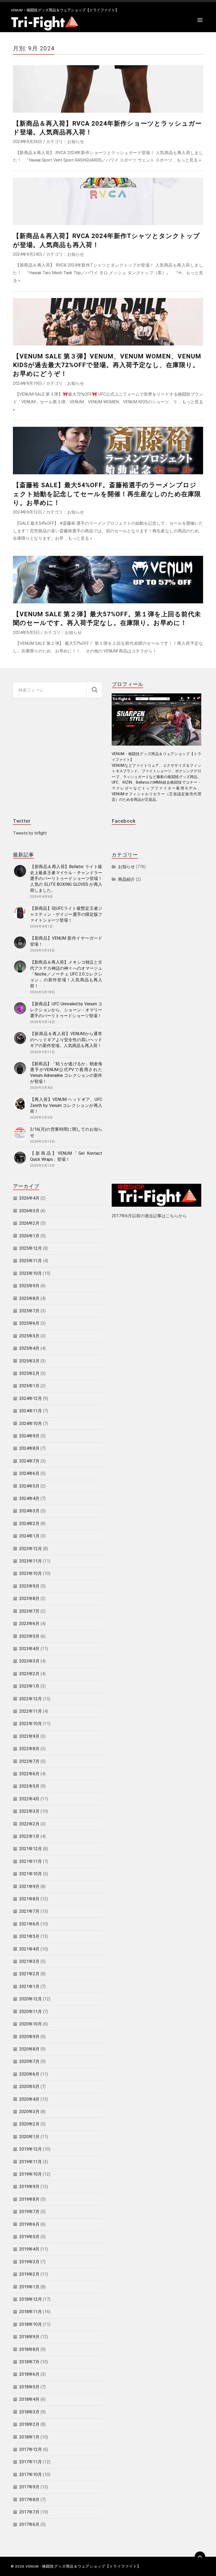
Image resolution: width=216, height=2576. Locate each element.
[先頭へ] (200, 2557)
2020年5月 (29, 2087)
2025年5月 (29, 1336)
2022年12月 (31, 1699)
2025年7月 (29, 1311)
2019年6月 (29, 2224)
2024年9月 (29, 1436)
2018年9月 (29, 2337)
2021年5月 (29, 1936)
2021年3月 (29, 1961)
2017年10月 (31, 2475)
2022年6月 (29, 1774)
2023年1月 (29, 1686)
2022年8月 (29, 1749)
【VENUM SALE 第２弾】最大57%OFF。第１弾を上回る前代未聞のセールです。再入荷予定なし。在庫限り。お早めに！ (107, 619)
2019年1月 (29, 2287)
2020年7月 (29, 2061)
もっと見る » (189, 160)
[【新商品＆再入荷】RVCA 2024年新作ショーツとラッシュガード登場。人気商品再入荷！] (108, 89)
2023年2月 (29, 1674)
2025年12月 (31, 1248)
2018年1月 (29, 2437)
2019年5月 (29, 2237)
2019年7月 (29, 2212)
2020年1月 (29, 2137)
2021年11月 (31, 1861)
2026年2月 (29, 1223)
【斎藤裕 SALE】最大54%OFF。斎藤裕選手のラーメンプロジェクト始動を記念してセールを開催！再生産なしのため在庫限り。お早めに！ (107, 494)
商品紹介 (126, 879)
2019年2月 (29, 2274)
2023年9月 (29, 1586)
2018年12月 (31, 2299)
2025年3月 (29, 1361)
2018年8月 (29, 2349)
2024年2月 (29, 1524)
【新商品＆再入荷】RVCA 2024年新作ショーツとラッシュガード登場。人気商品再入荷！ (107, 128)
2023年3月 (29, 1661)
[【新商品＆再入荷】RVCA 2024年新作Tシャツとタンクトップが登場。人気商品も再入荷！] (108, 201)
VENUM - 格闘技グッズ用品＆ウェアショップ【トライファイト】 (83, 2566)
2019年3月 (29, 2262)
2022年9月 (29, 1736)
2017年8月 (29, 2500)
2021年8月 (29, 1899)
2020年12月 (31, 1999)
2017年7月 (29, 2512)
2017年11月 (31, 2462)
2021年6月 (29, 1924)
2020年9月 (29, 2037)
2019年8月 (29, 2199)
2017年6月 (29, 2524)
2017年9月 (29, 2487)
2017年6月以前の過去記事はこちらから (149, 1216)
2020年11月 (31, 2012)
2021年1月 (29, 1987)
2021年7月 (29, 1911)
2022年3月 (29, 1811)
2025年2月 (29, 1373)
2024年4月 (29, 1498)
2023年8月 (29, 1599)
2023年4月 (29, 1649)
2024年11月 (31, 1411)
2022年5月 (29, 1786)
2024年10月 (31, 1424)
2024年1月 (29, 1536)
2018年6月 (29, 2374)
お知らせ (76, 142)
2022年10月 (31, 1724)
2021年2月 (29, 1974)
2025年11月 (31, 1261)
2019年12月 (31, 2149)
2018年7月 (29, 2362)
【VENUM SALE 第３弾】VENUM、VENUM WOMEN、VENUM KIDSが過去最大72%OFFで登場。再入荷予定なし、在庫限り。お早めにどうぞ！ (107, 365)
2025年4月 (29, 1348)
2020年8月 (29, 2049)
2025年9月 (29, 1286)
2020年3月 (29, 2112)
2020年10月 (31, 2024)
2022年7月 (29, 1761)
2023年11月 (31, 1561)
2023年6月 (29, 1624)
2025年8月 (29, 1298)
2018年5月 (29, 2387)
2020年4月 (29, 2099)
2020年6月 (29, 2074)
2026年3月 (29, 1211)
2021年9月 (29, 1886)
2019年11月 (31, 2162)
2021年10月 (31, 1874)
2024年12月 (31, 1398)
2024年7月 (29, 1461)
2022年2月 (29, 1824)
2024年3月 (29, 1511)
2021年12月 (31, 1849)
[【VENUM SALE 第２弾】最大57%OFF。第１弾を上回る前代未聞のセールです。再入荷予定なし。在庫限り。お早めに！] (108, 580)
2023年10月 (31, 1573)
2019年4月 (29, 2249)
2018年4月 (29, 2399)
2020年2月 (29, 2124)
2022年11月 (31, 1711)
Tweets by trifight (30, 833)
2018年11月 (31, 2312)
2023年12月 (31, 1549)
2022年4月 (29, 1799)
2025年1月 (29, 1386)
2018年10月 (31, 2324)
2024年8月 (29, 1448)
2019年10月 (31, 2174)
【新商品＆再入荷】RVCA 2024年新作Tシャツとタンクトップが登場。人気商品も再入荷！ (106, 240)
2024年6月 (29, 1473)
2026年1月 (29, 1236)
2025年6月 (29, 1323)
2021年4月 (29, 1949)
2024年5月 (29, 1486)
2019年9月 (29, 2187)
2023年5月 (29, 1636)
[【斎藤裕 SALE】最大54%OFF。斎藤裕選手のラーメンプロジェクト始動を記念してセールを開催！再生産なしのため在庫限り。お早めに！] (108, 451)
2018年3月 (29, 2412)
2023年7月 (29, 1611)
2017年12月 (31, 2449)
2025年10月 (31, 1273)
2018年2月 (29, 2424)
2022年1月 (29, 1836)
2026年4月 (29, 1198)
